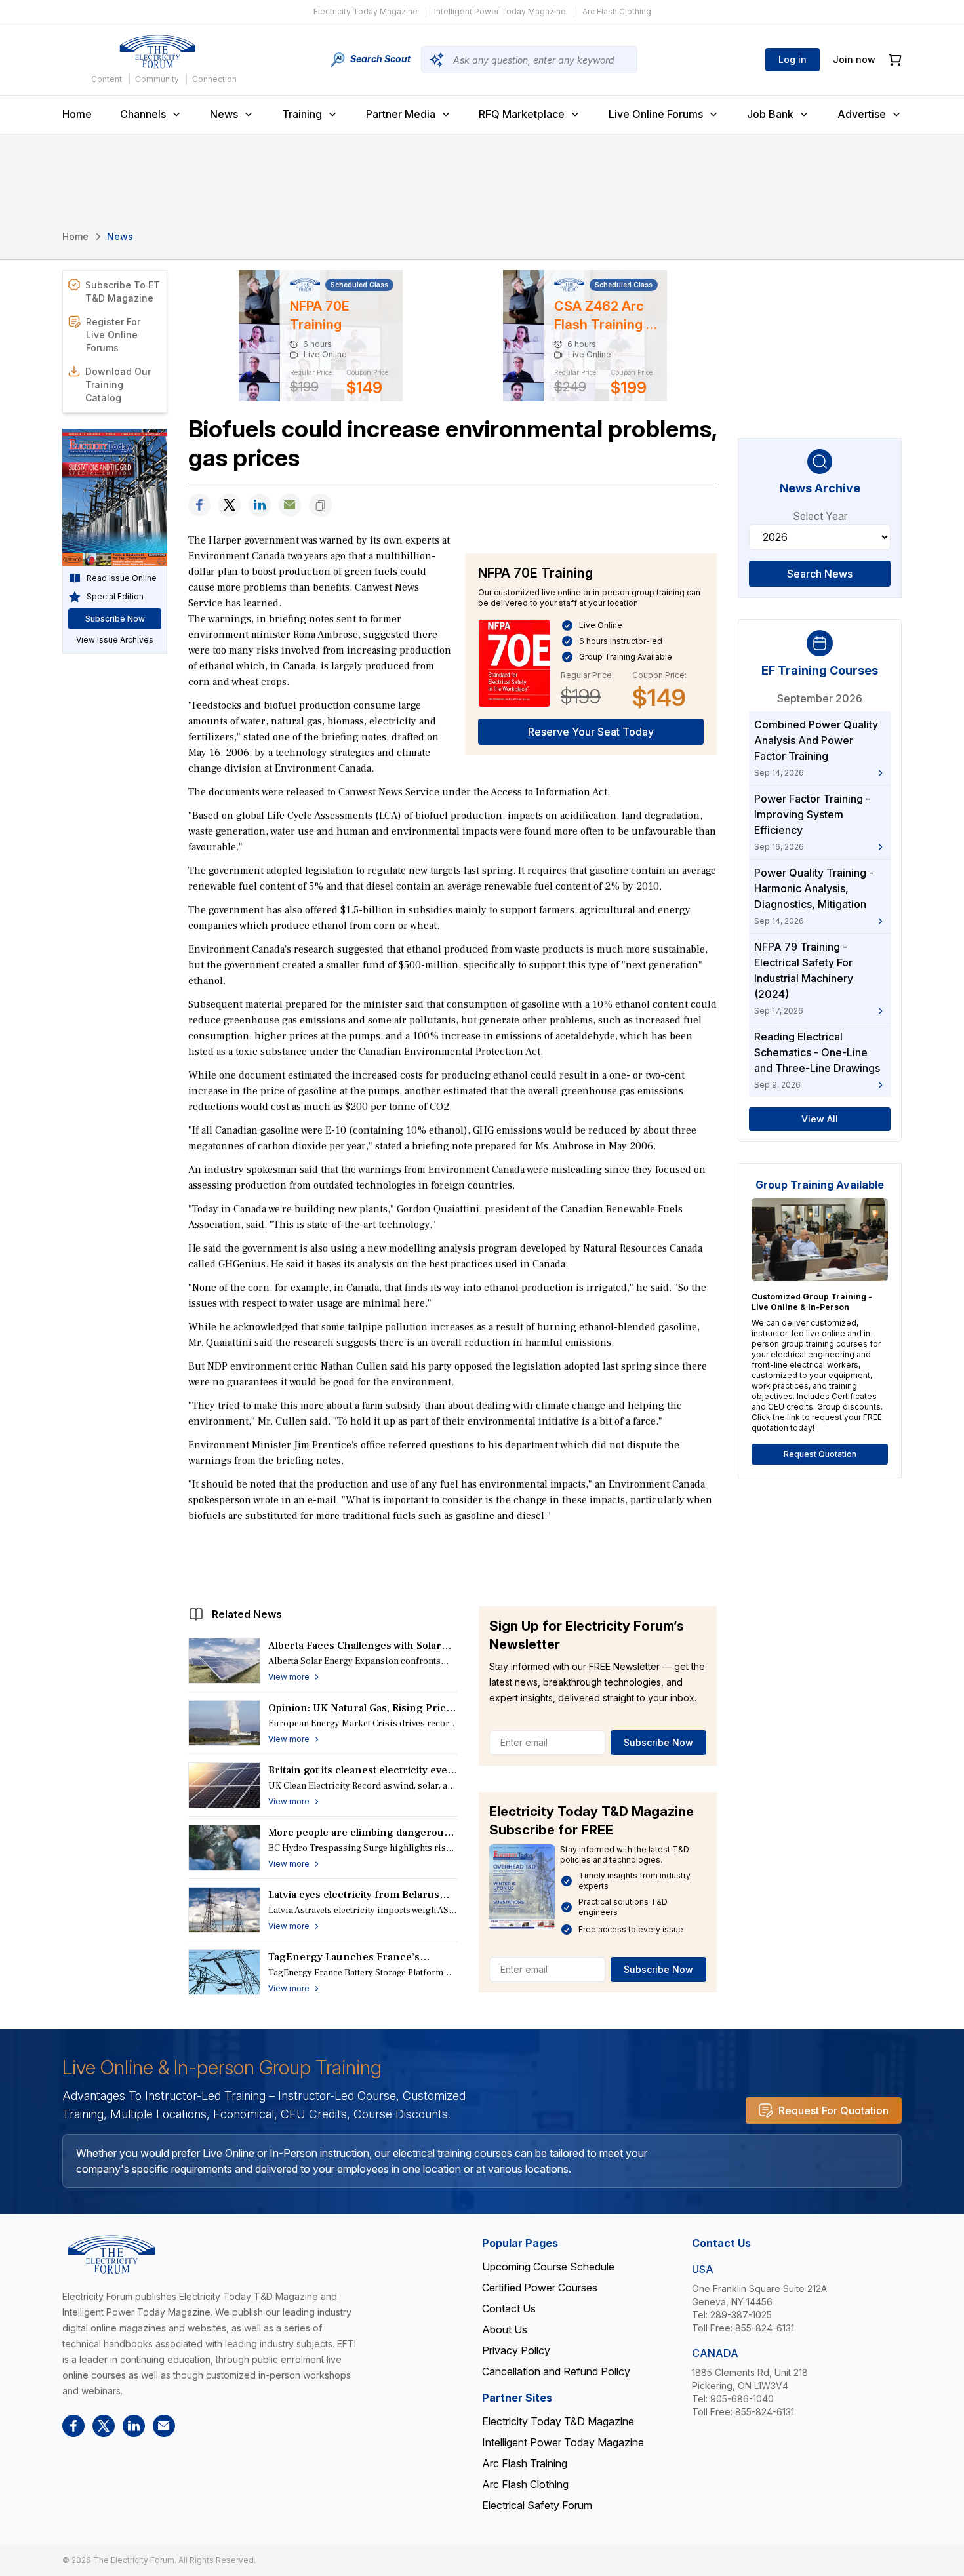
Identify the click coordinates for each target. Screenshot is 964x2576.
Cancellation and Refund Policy (556, 2371)
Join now (854, 59)
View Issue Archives (115, 640)
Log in (793, 59)
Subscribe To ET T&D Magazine (123, 291)
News (224, 114)
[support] (290, 505)
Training (302, 114)
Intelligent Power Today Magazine (500, 11)
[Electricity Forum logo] (157, 52)
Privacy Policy (516, 2350)
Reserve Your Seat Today (591, 732)
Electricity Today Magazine (366, 11)
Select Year (820, 516)
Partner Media (401, 114)
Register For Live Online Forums (113, 335)
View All (820, 1119)
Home (77, 114)
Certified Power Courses (540, 2288)
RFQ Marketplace (522, 114)
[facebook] (199, 505)
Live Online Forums (656, 114)
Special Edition (115, 596)
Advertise (862, 114)
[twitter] (230, 505)
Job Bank (770, 114)
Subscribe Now (658, 1742)
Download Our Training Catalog (118, 385)
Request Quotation (820, 1454)
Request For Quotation (833, 2110)
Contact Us (509, 2308)
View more (289, 1677)
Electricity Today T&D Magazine (558, 2421)
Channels (143, 114)
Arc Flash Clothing (617, 11)
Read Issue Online (122, 578)
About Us (505, 2329)
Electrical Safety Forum (537, 2505)
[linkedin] (260, 505)
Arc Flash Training (525, 2463)
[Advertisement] (452, 1561)
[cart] (895, 60)
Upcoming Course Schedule (548, 2267)
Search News (820, 574)
